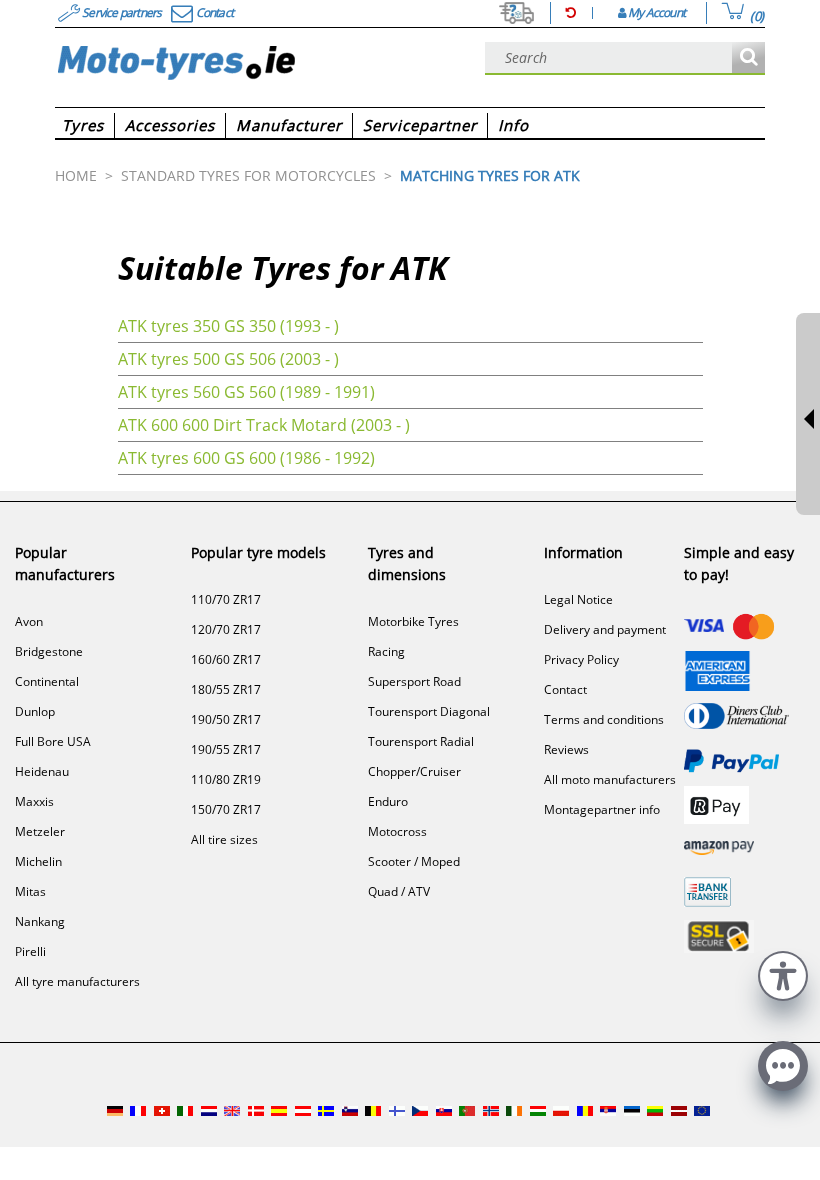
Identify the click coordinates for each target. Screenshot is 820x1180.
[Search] (748, 58)
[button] (783, 973)
